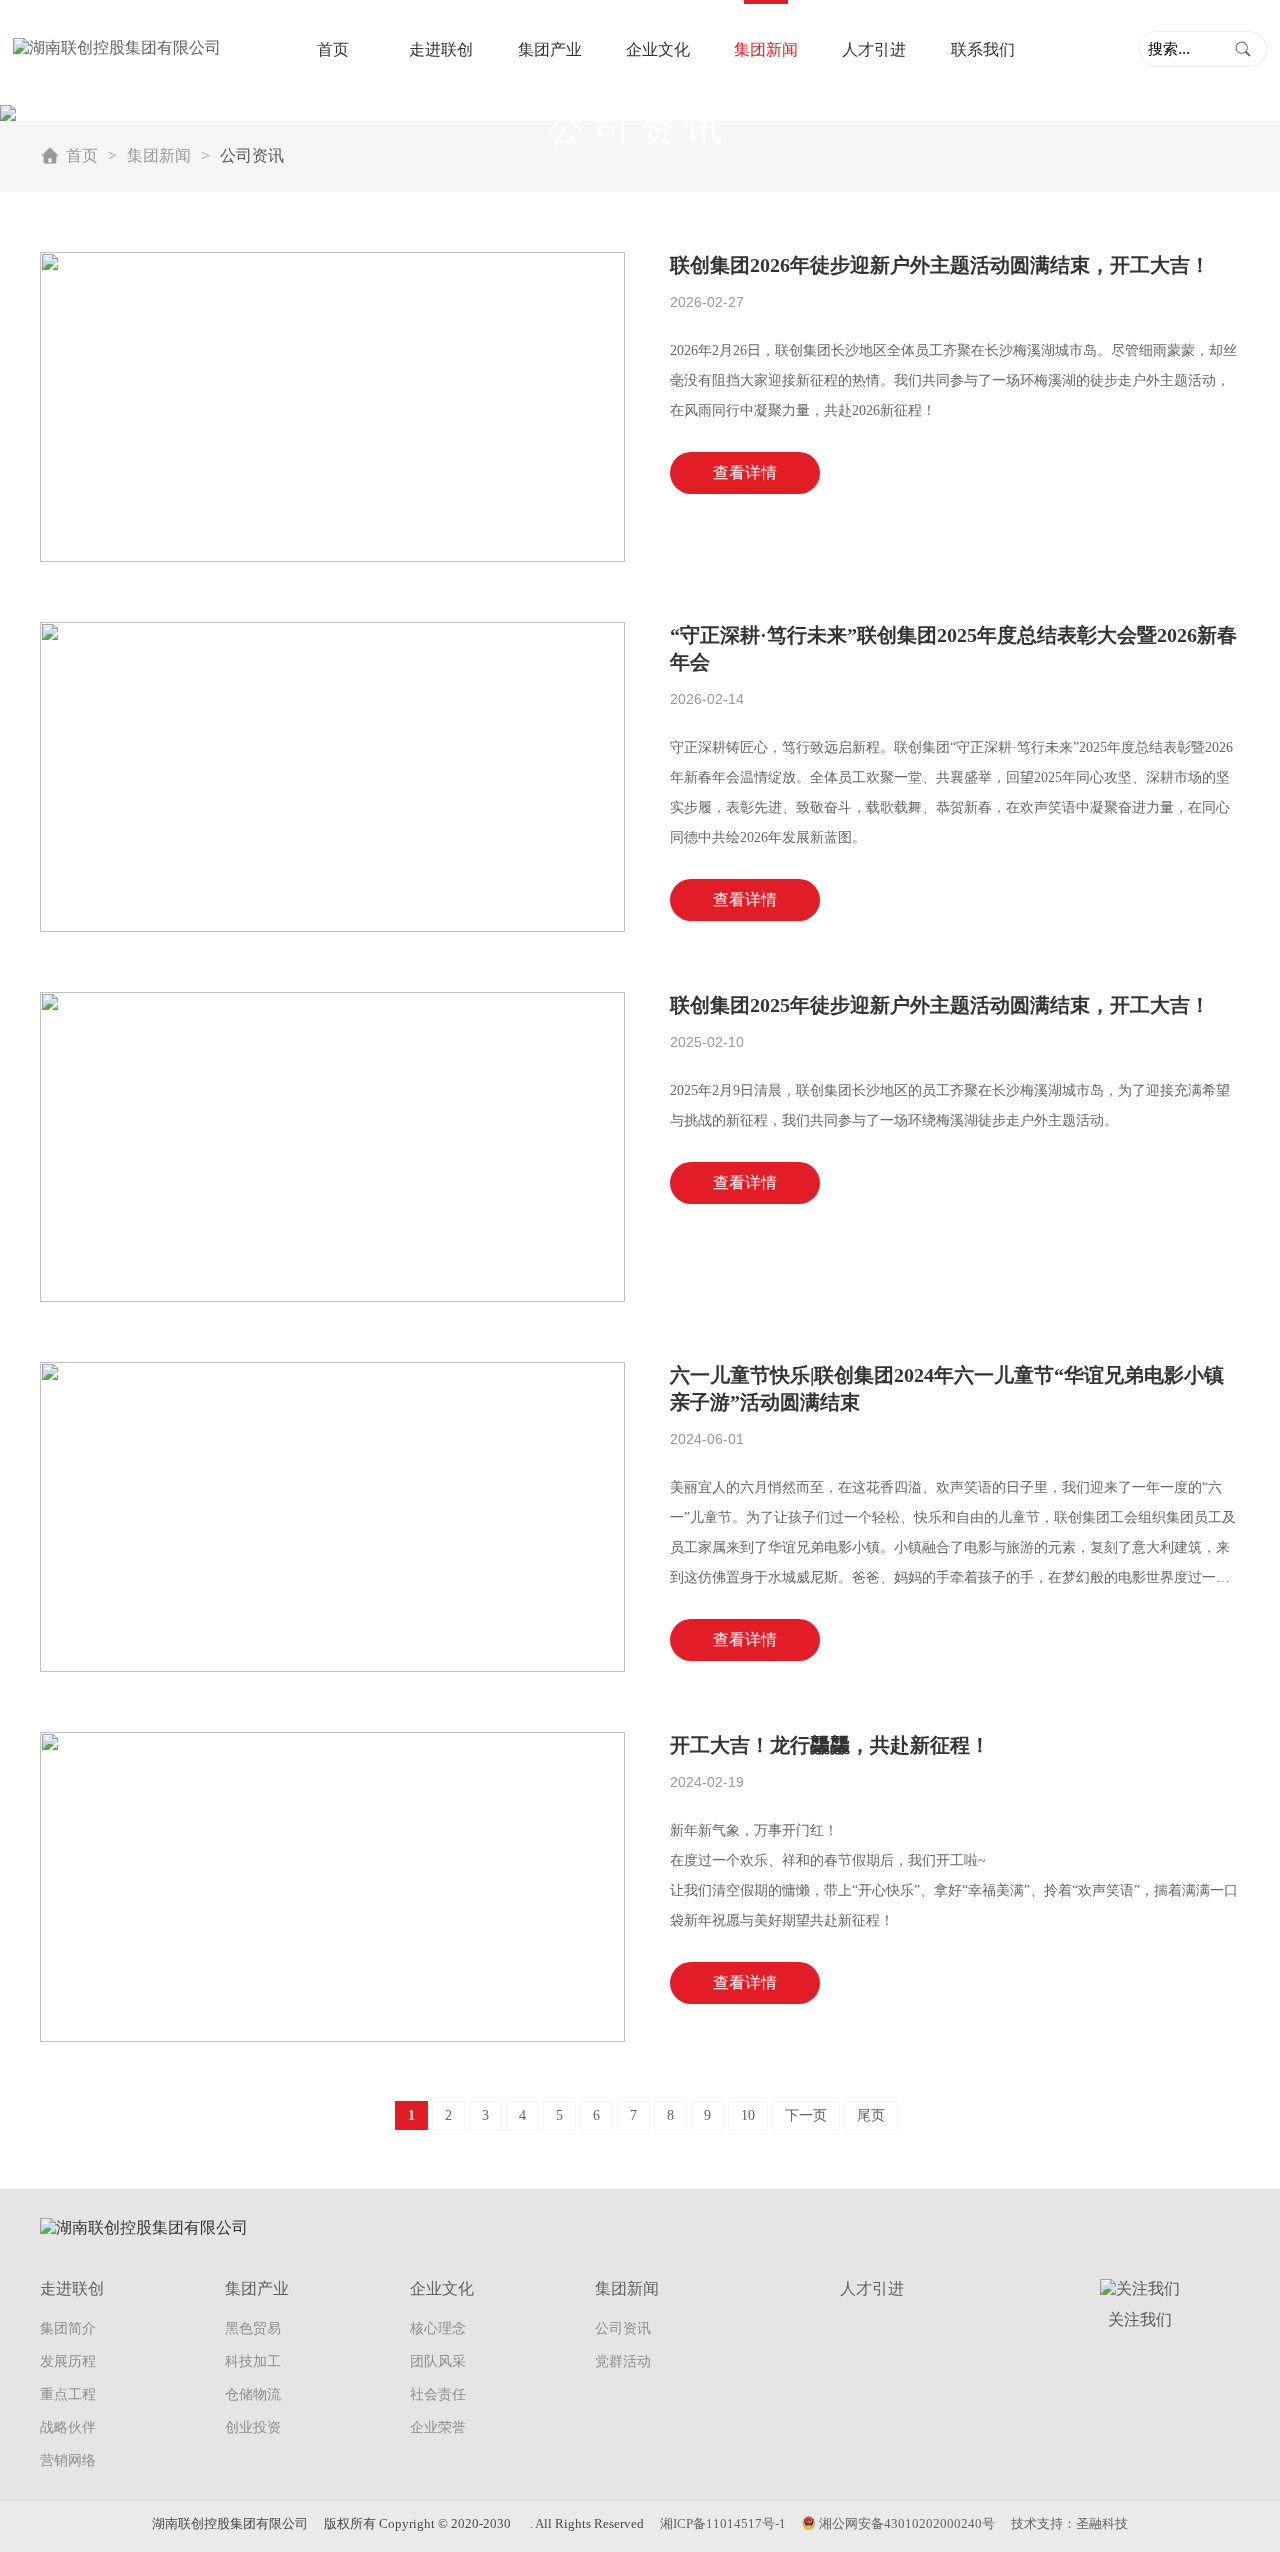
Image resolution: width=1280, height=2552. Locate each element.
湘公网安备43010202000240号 (907, 2523)
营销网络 (68, 2460)
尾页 (871, 2115)
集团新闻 (766, 49)
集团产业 (550, 49)
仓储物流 (253, 2394)
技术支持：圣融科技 (1069, 2523)
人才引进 (874, 49)
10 (748, 2115)
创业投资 (253, 2427)
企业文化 (658, 49)
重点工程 (68, 2394)
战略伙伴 (68, 2427)
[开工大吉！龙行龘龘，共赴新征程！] (332, 1885)
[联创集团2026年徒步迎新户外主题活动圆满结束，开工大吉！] (332, 405)
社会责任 (438, 2394)
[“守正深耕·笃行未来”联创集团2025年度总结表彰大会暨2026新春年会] (332, 775)
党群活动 (623, 2361)
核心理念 (438, 2328)
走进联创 (441, 49)
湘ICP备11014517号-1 (723, 2523)
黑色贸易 (253, 2328)
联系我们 (983, 49)
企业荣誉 (438, 2427)
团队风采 (438, 2361)
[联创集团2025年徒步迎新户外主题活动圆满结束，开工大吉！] (332, 1145)
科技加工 (253, 2361)
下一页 (806, 2115)
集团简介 (68, 2328)
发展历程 (68, 2361)
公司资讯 (623, 2328)
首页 (333, 49)
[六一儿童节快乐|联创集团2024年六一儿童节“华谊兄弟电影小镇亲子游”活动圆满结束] (332, 1515)
